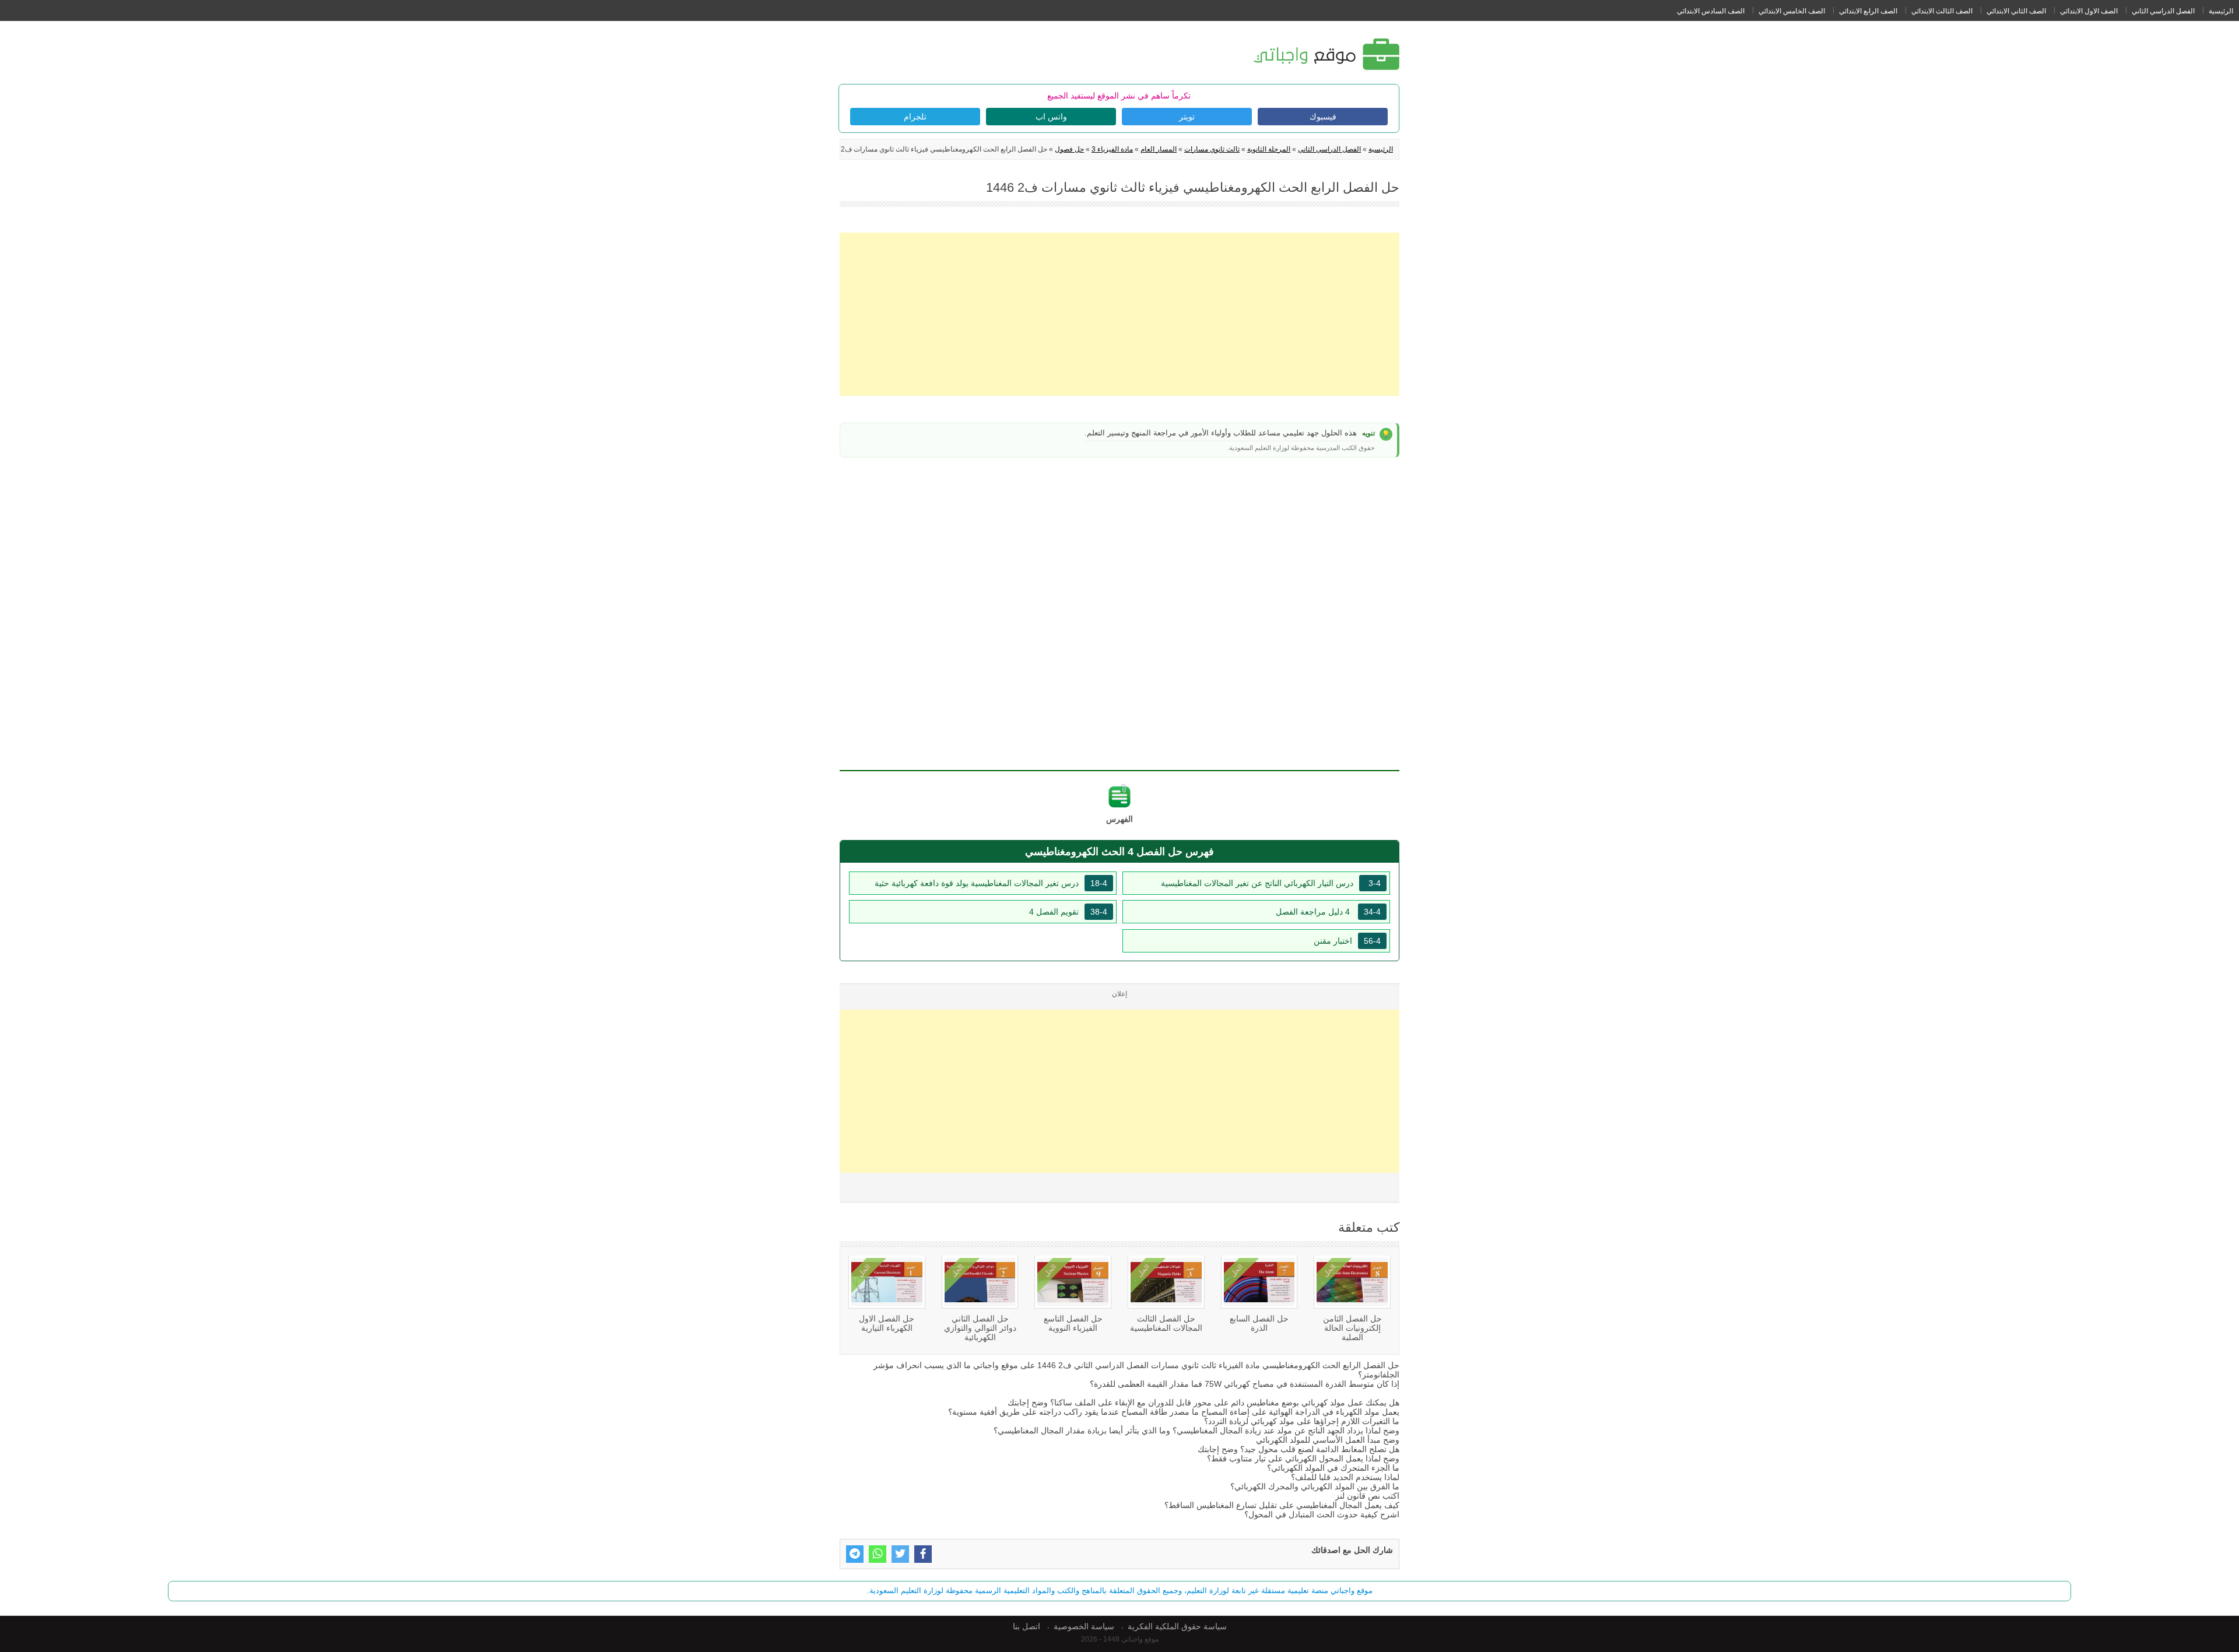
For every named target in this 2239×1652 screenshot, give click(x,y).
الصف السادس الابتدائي (1711, 11)
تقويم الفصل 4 (1068, 912)
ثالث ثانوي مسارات (1212, 149)
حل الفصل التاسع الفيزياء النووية (1073, 1323)
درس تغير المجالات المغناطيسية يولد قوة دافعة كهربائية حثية (991, 883)
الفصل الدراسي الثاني (2163, 11)
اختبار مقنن (1347, 941)
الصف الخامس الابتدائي (1792, 11)
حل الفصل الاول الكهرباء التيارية (887, 1323)
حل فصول (1069, 149)
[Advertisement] (1119, 314)
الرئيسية (2221, 11)
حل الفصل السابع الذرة (1259, 1323)
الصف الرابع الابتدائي (1868, 11)
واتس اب (1051, 117)
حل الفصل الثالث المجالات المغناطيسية (1166, 1323)
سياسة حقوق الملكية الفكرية (1177, 1626)
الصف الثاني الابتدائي (2016, 11)
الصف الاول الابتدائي (2089, 11)
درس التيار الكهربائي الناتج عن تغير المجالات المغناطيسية (1271, 883)
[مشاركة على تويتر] (900, 1554)
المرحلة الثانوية (1269, 149)
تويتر (1187, 117)
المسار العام (1159, 149)
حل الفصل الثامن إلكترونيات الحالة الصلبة (1352, 1328)
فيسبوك (1323, 117)
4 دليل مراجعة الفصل (1328, 912)
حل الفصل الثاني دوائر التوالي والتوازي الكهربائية (980, 1328)
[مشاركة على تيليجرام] (855, 1554)
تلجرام (915, 117)
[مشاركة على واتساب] (878, 1554)
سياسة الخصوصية (1084, 1626)
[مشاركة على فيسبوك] (923, 1554)
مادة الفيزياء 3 (1112, 149)
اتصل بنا (1026, 1626)
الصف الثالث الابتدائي (1942, 11)
